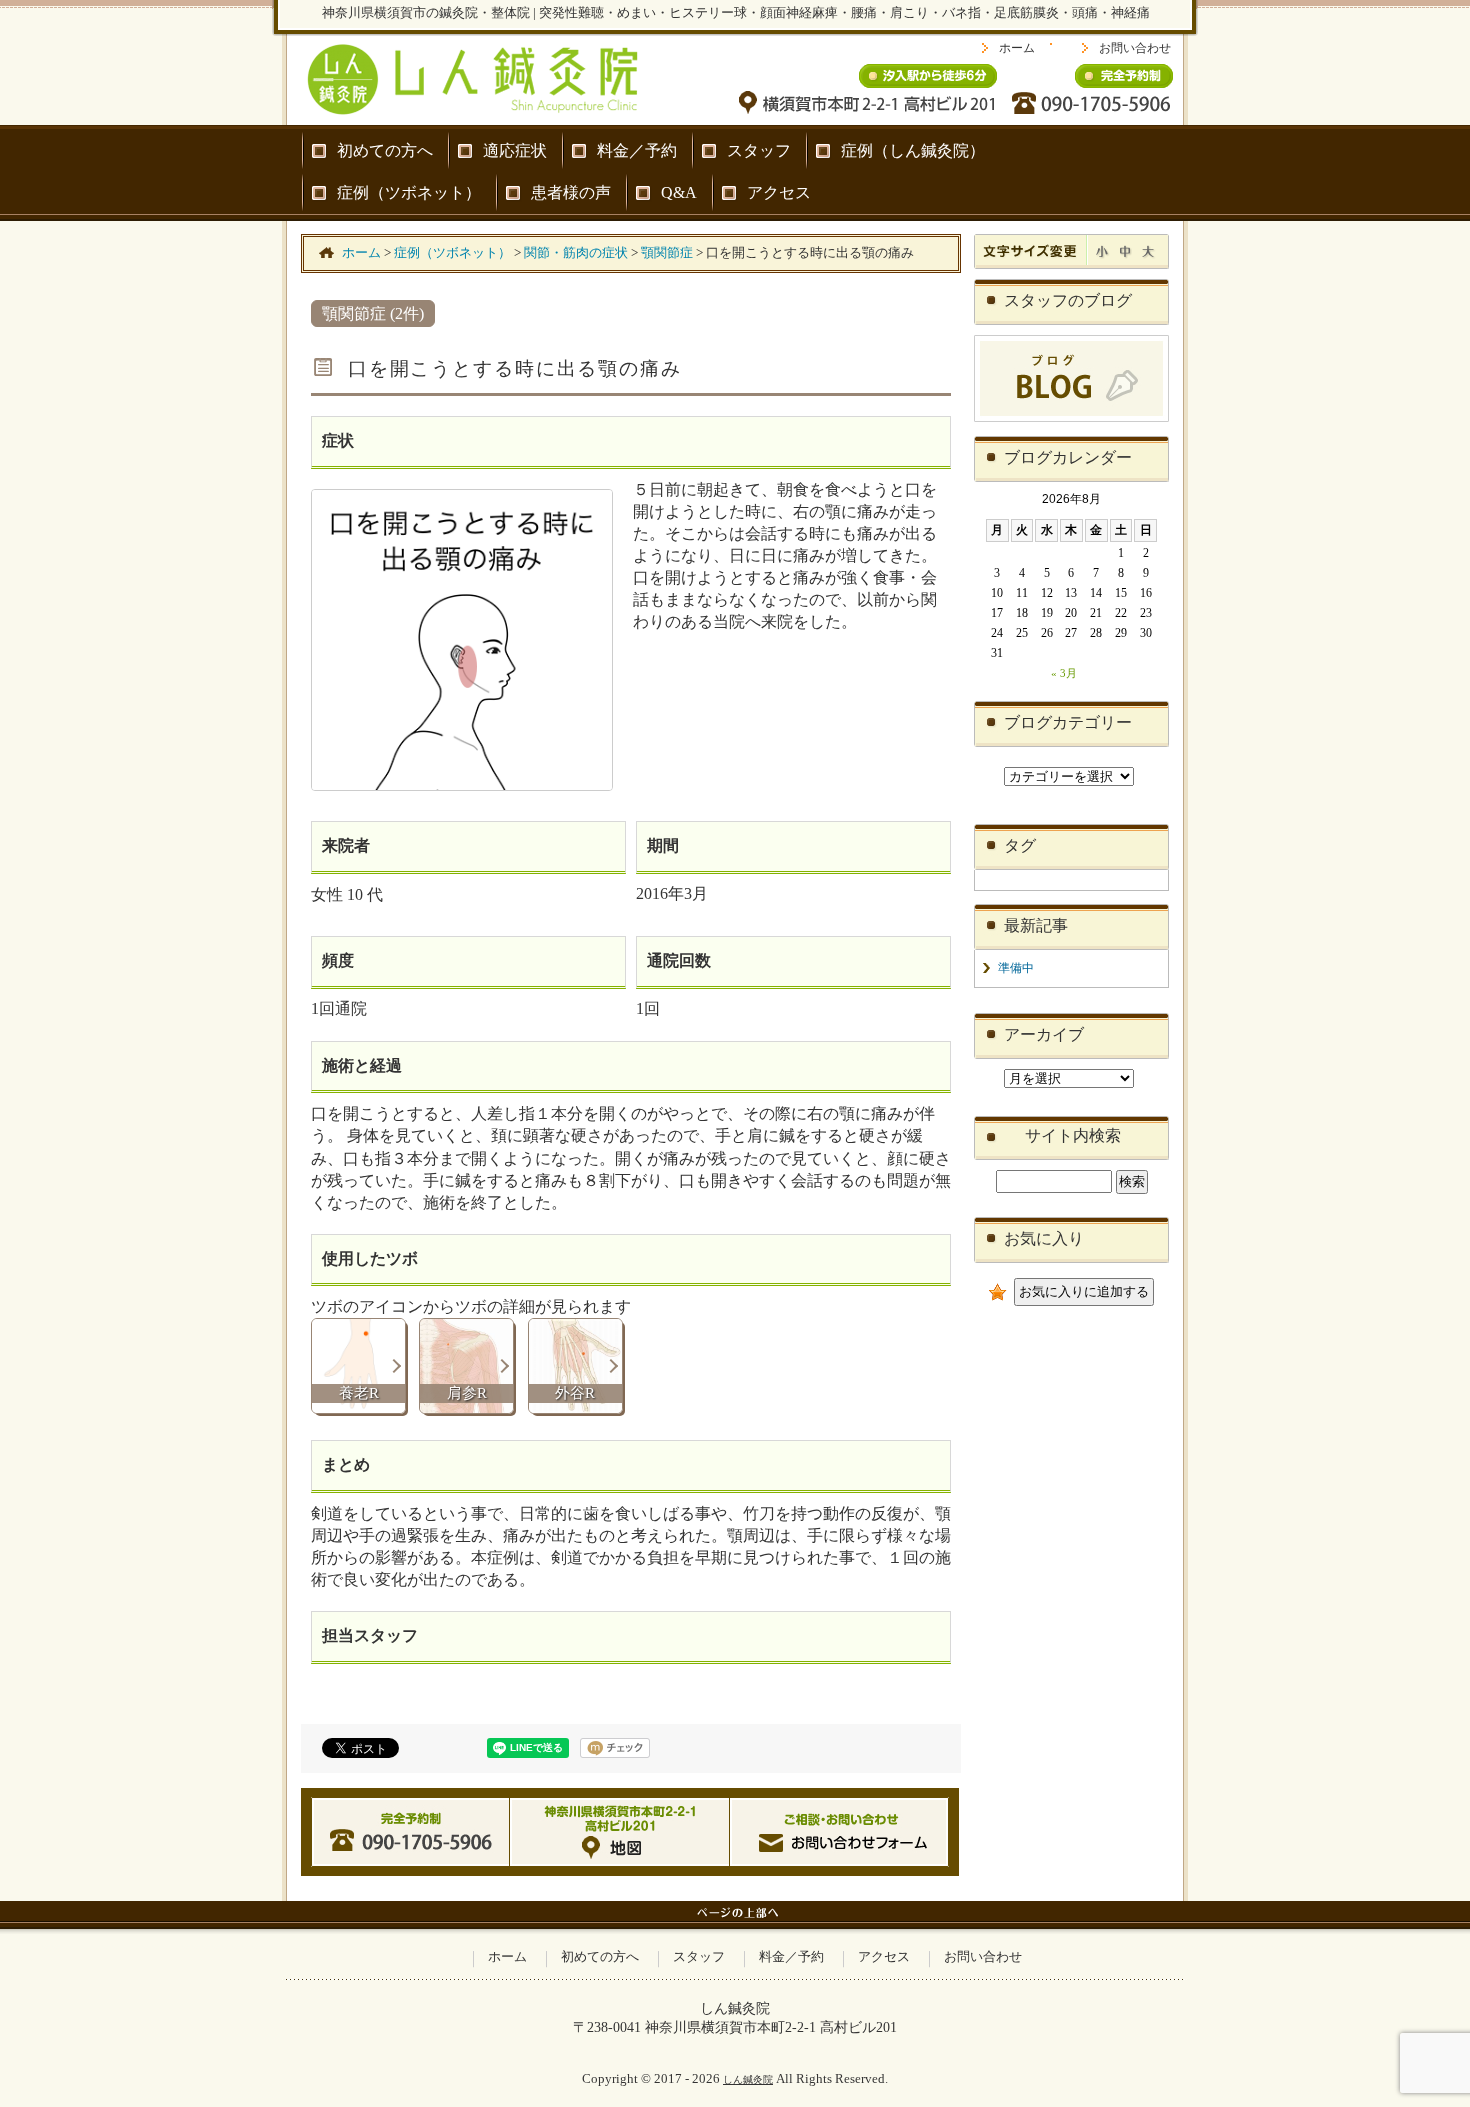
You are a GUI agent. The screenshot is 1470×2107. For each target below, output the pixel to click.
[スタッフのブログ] (1071, 418)
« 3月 (1064, 673)
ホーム (1017, 48)
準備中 (1016, 968)
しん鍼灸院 (748, 2079)
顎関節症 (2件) (373, 313)
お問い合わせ (1135, 48)
